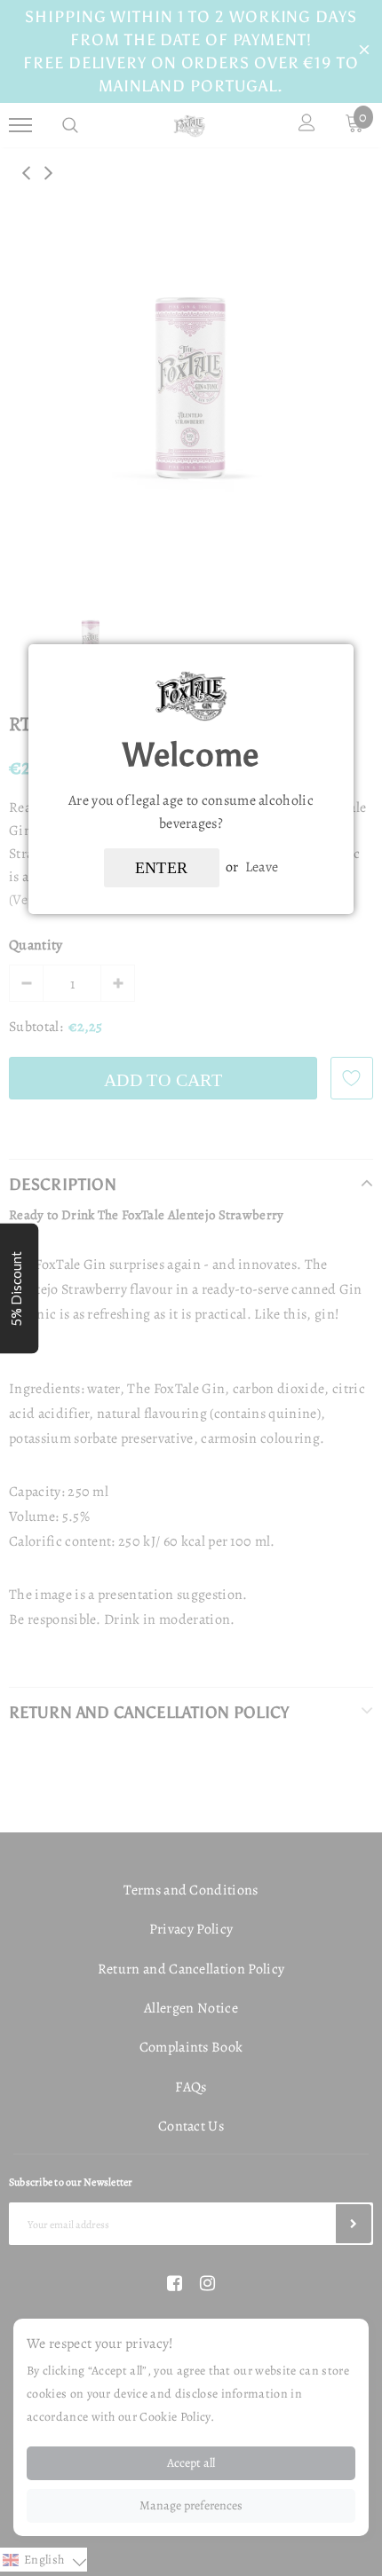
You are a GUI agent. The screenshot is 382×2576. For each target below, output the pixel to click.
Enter (162, 868)
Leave (262, 867)
